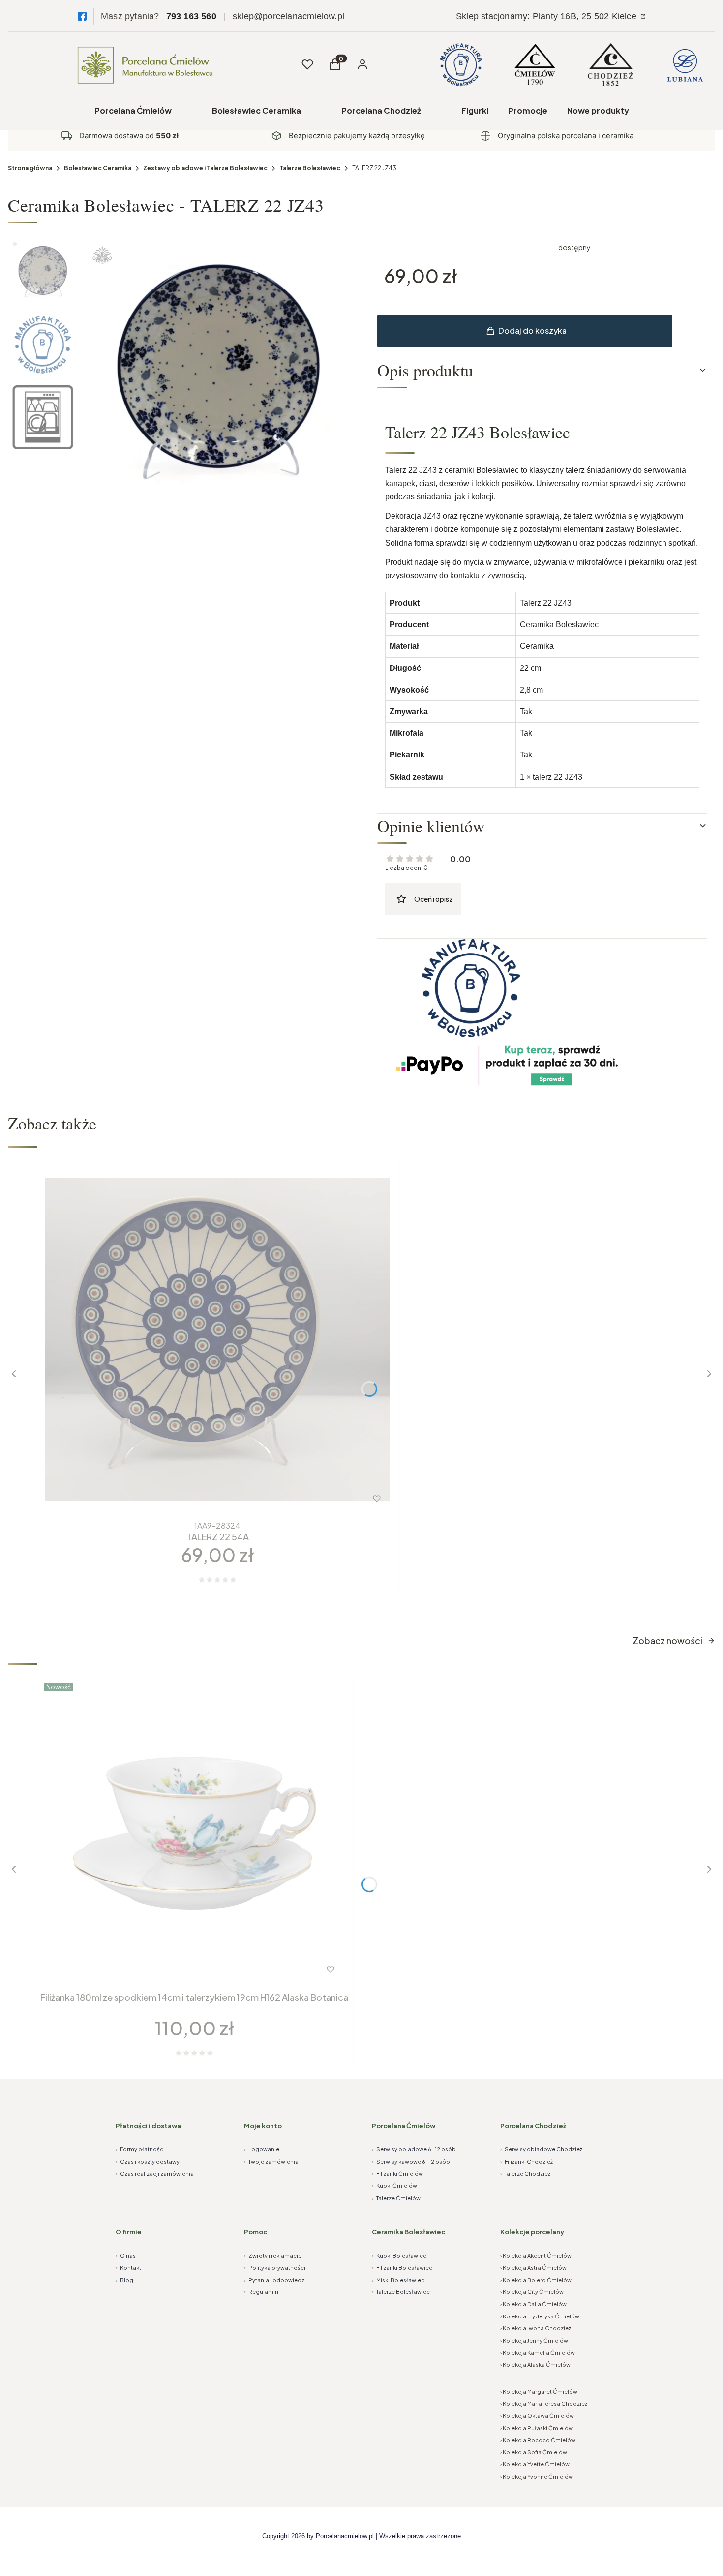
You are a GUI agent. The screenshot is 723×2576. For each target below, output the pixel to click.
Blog (124, 2280)
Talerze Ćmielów (396, 2198)
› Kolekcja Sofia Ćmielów (534, 2452)
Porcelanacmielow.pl (345, 2536)
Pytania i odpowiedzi (275, 2280)
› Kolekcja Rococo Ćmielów (538, 2440)
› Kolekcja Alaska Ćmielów (535, 2364)
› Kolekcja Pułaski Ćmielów (537, 2428)
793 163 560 (191, 16)
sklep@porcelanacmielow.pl (288, 16)
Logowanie (262, 2149)
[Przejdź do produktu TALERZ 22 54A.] (217, 1339)
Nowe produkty (598, 110)
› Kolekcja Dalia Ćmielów (533, 2304)
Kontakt (128, 2268)
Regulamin (261, 2292)
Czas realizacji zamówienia (155, 2174)
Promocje (528, 110)
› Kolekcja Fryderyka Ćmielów (540, 2316)
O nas (126, 2255)
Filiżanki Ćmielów (397, 2174)
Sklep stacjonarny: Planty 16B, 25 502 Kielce (547, 16)
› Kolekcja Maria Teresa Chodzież (544, 2404)
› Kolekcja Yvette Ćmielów (535, 2464)
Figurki (475, 110)
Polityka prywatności (275, 2268)
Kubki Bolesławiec (399, 2255)
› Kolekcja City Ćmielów (532, 2292)
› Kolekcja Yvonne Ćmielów (537, 2476)
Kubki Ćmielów (394, 2185)
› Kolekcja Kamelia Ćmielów (538, 2353)
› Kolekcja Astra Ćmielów (533, 2268)
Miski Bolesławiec (398, 2280)
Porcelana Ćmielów (133, 110)
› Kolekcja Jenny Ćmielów (534, 2340)
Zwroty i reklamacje (273, 2255)
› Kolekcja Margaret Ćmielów (539, 2391)
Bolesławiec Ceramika (256, 110)
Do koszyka (197, 1499)
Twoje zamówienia (271, 2161)
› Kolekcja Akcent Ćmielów (536, 2255)
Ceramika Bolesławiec (408, 2232)
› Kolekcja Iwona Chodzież (536, 2328)
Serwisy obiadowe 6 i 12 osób (414, 2149)
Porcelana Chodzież (381, 110)
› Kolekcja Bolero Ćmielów (536, 2280)
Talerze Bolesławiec (310, 168)
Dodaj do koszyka (532, 331)
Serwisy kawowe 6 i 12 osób (411, 2161)
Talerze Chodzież (525, 2174)
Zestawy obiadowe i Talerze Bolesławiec (205, 168)
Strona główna (30, 168)
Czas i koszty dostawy (148, 2161)
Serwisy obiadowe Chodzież (541, 2149)
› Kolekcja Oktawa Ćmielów (537, 2416)
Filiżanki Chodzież (527, 2161)
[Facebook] (82, 16)
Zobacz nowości (667, 1640)
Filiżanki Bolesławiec (402, 2268)
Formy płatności (140, 2149)
